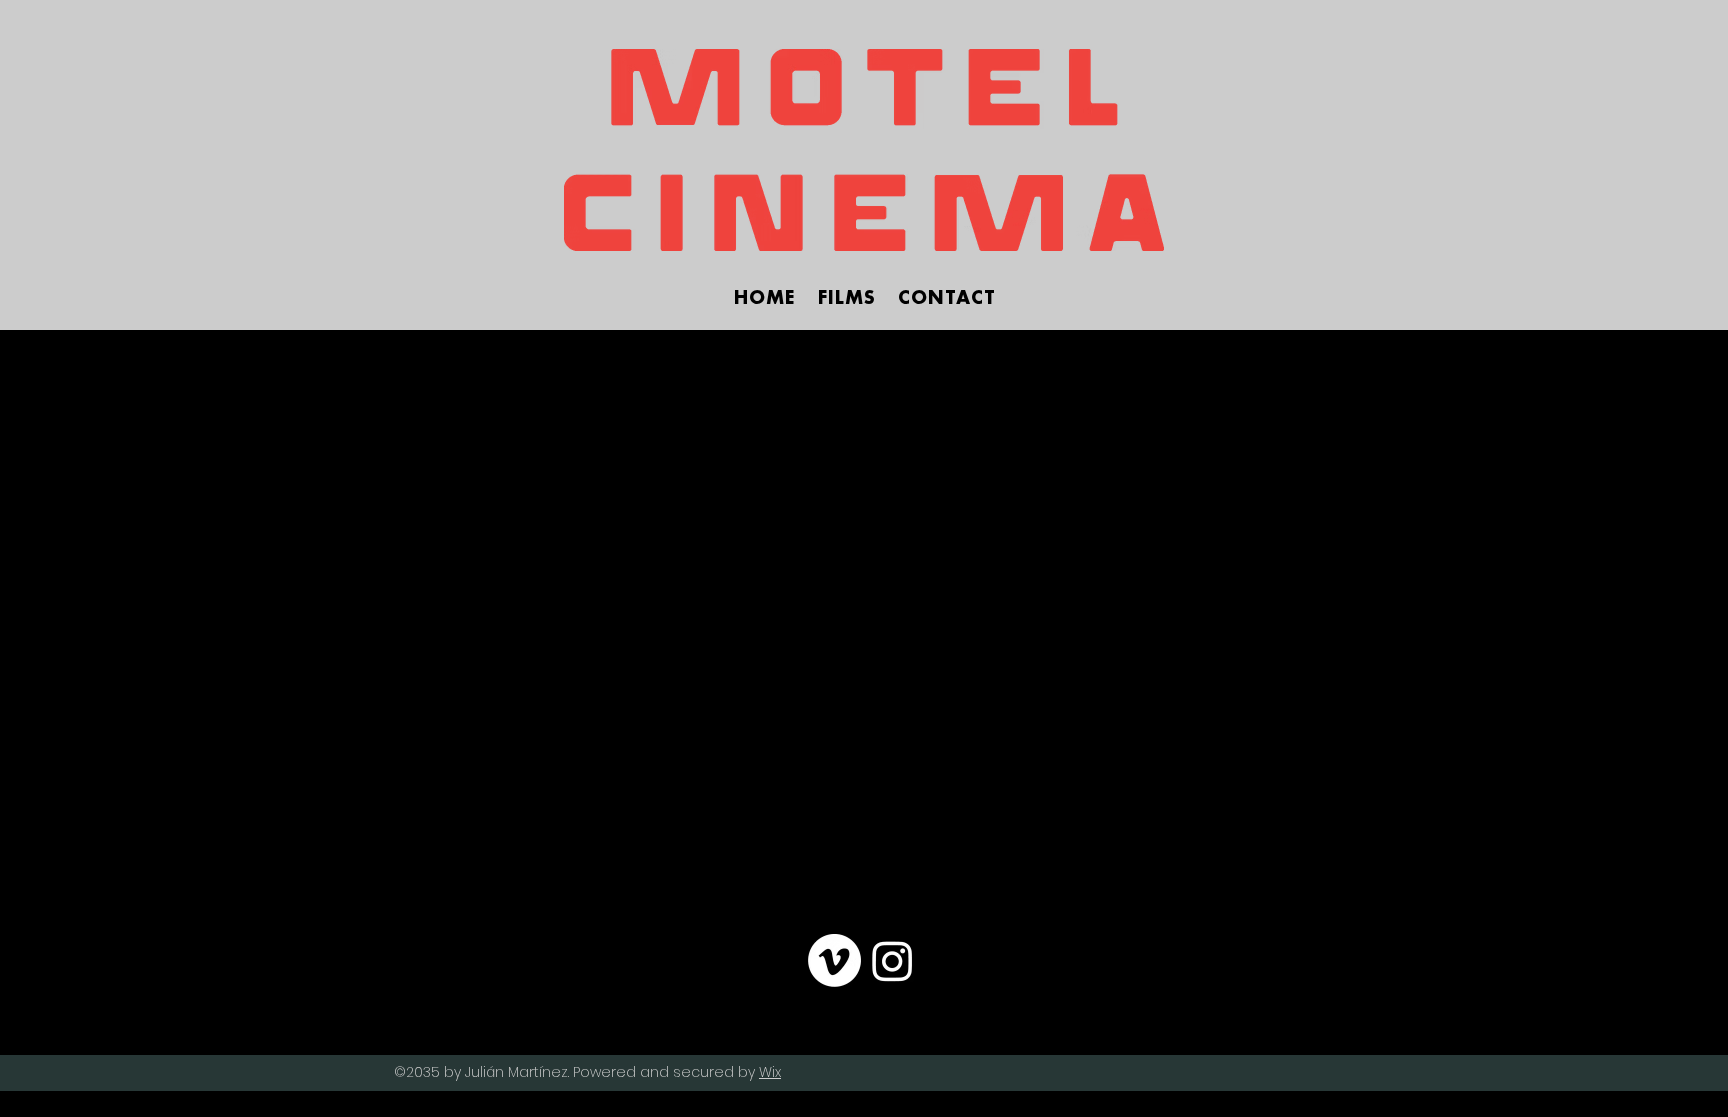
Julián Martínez (516, 1072)
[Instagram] (892, 960)
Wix (770, 1072)
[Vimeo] (834, 960)
